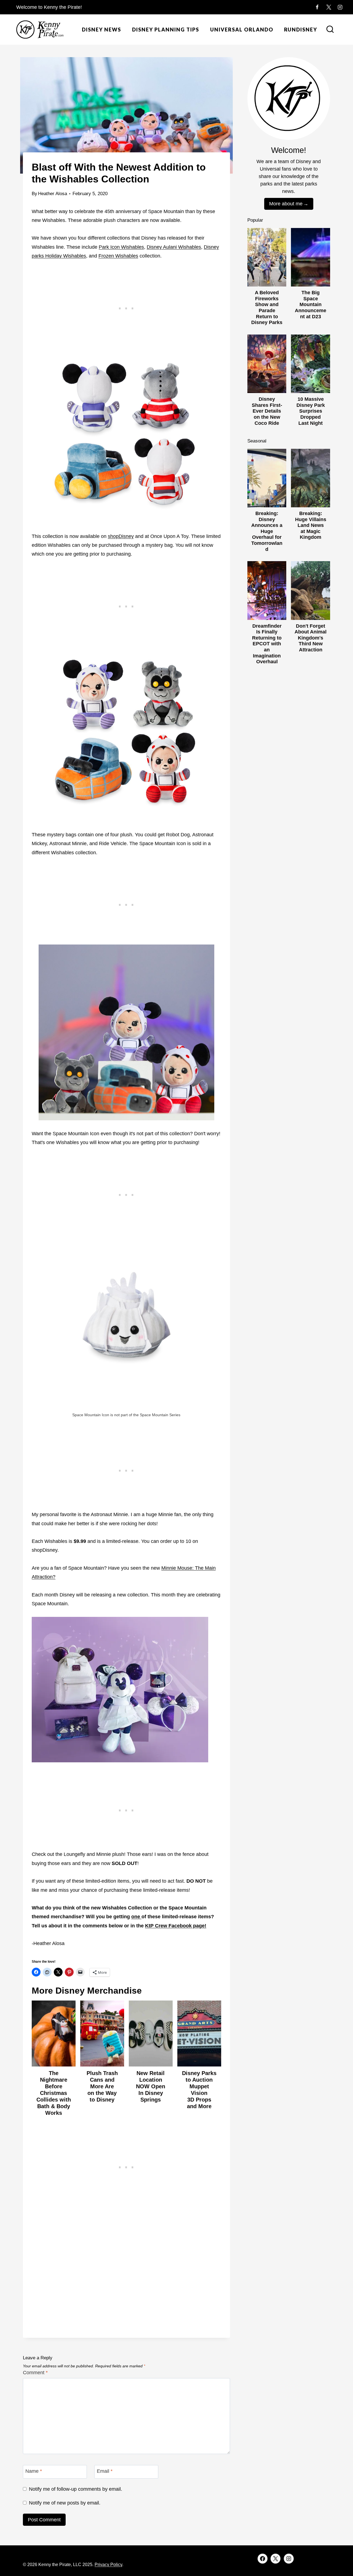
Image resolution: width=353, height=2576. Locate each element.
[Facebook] (317, 7)
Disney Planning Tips (166, 30)
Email (105, 2471)
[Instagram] (340, 7)
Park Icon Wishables (121, 247)
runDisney (301, 30)
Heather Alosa (53, 194)
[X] (329, 7)
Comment (35, 2373)
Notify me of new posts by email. (65, 2503)
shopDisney (121, 536)
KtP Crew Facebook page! (176, 1926)
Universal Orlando (242, 30)
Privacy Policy (108, 2565)
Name (34, 2471)
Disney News (101, 30)
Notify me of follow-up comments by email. (76, 2489)
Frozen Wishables (118, 256)
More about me (286, 204)
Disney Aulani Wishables (174, 247)
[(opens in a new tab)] (141, 1917)
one (136, 1917)
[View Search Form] (330, 30)
